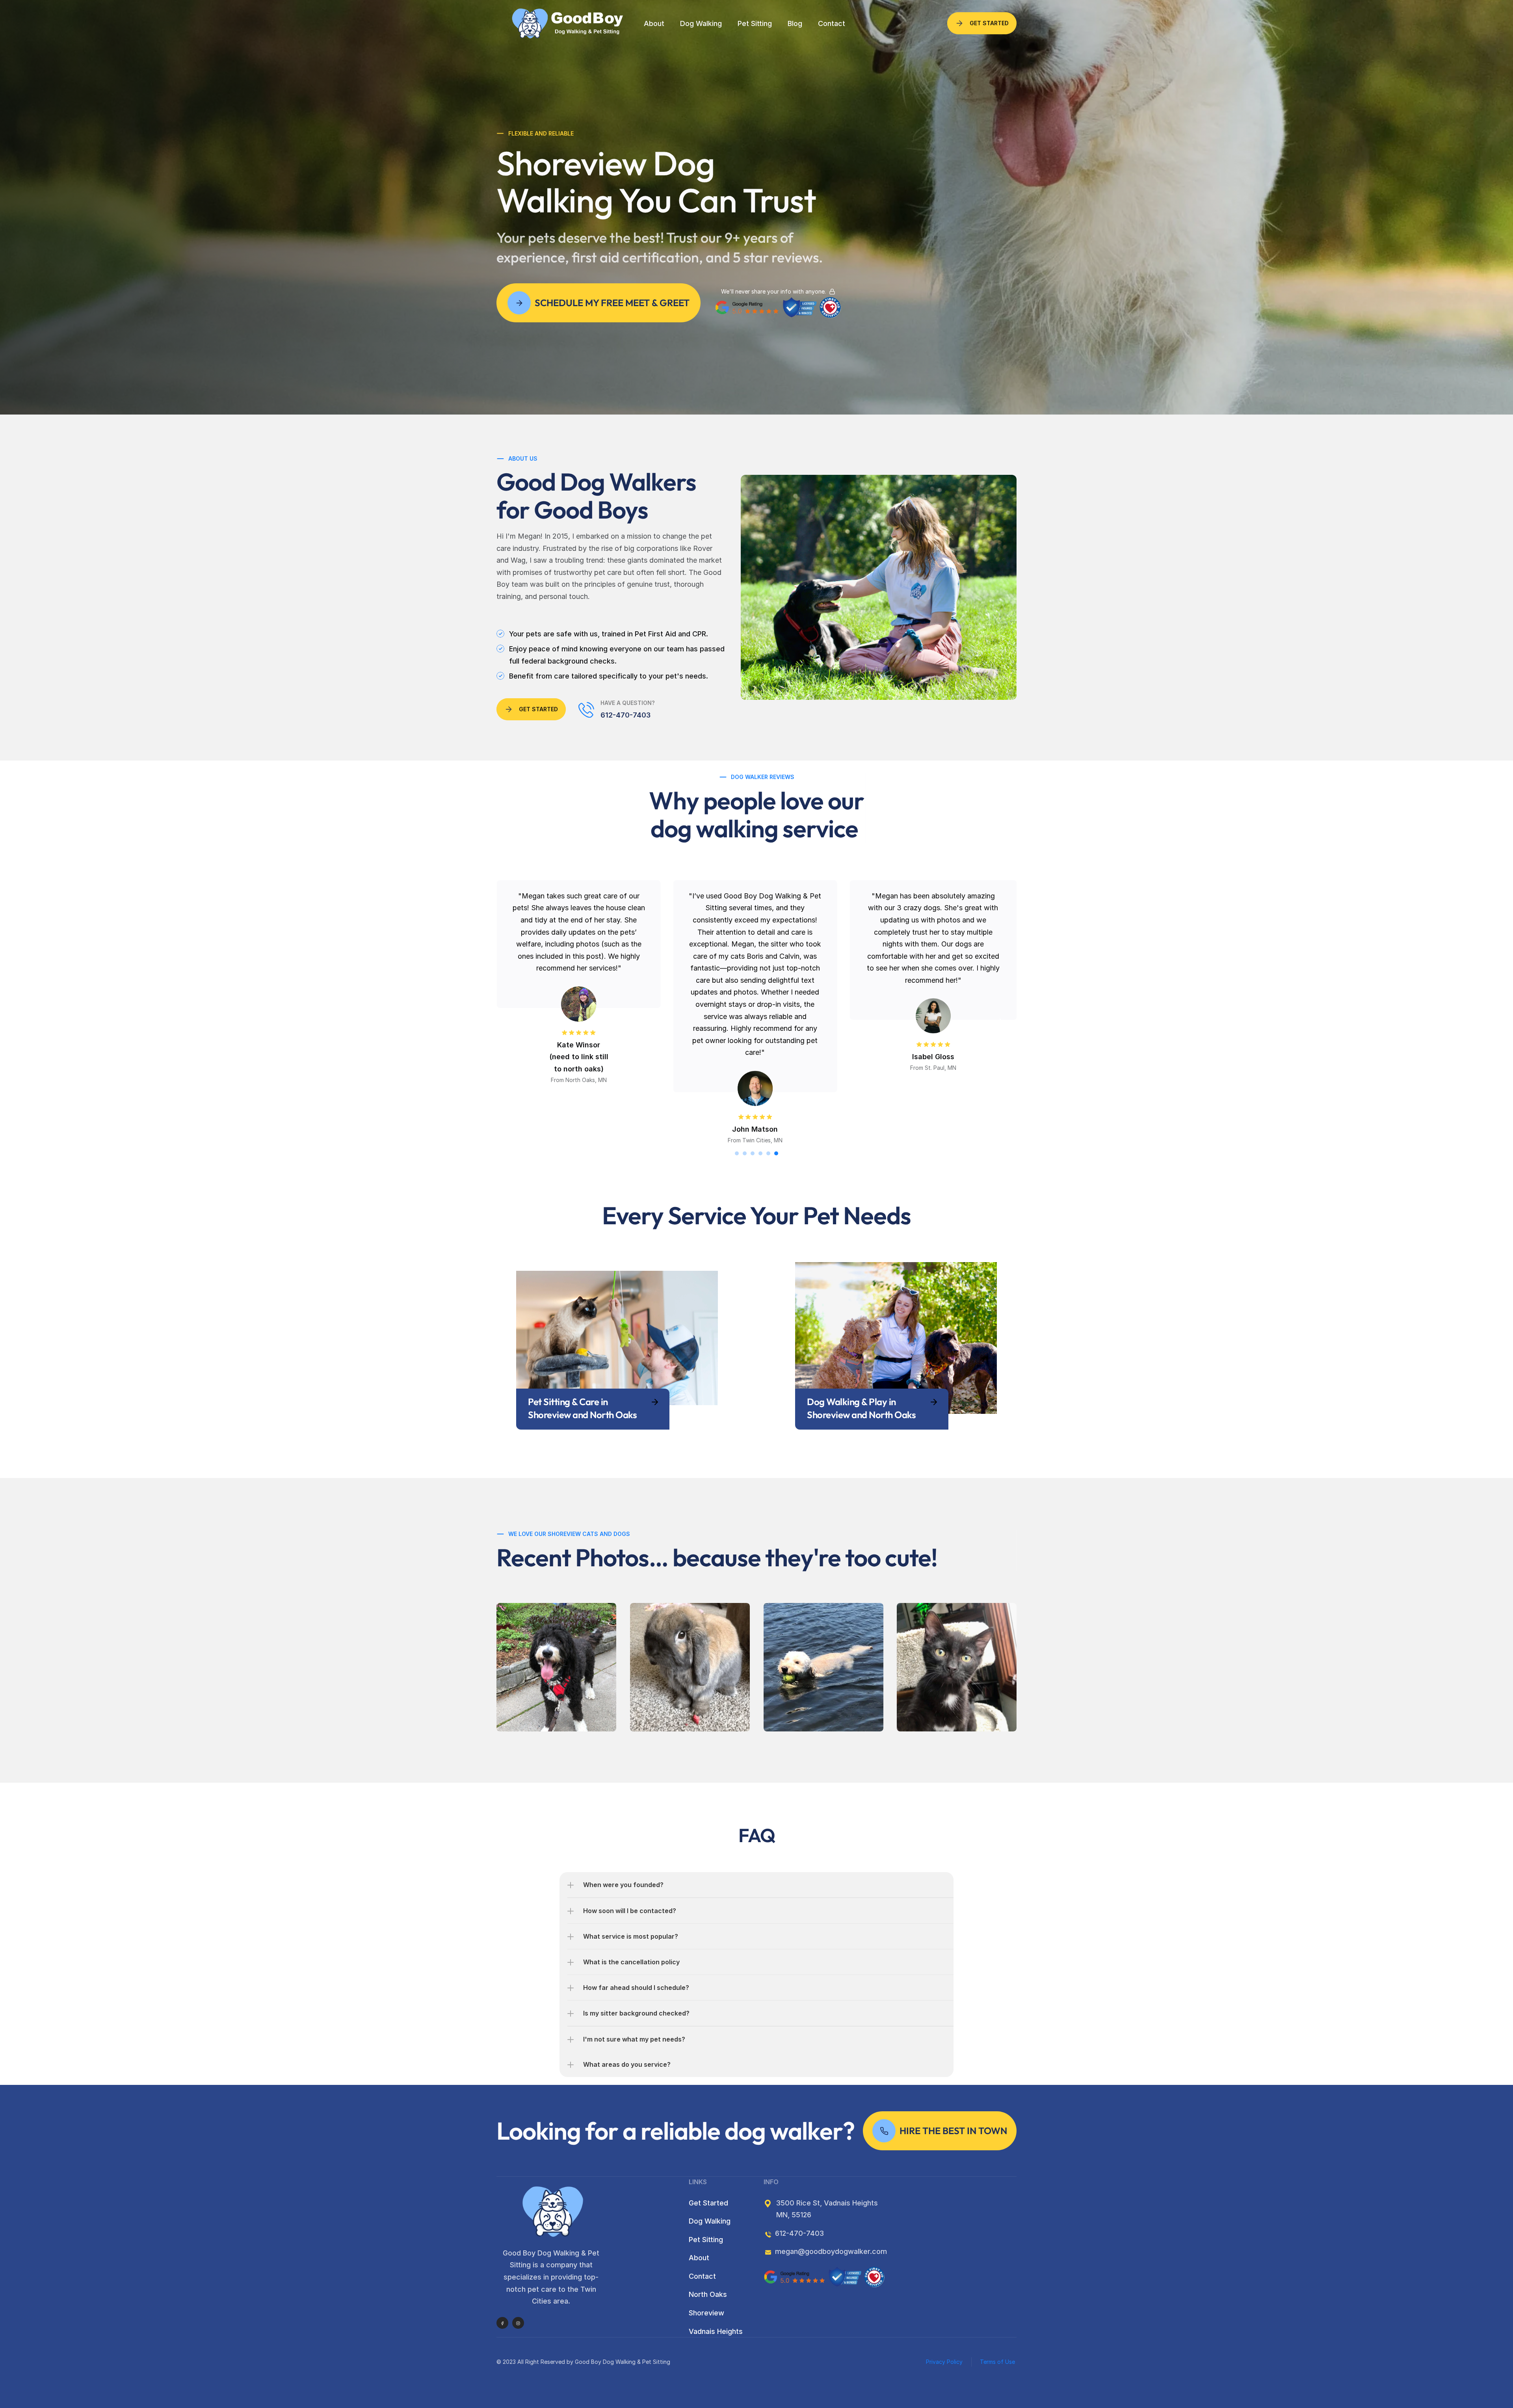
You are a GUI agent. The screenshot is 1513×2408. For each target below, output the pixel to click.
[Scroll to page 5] (768, 1153)
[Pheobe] (556, 1667)
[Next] (1001, 1022)
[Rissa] (957, 1667)
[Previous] (512, 1022)
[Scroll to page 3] (753, 1153)
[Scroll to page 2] (745, 1153)
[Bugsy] (690, 1667)
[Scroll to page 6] (777, 1153)
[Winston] (823, 1667)
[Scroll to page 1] (736, 1153)
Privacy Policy (944, 2362)
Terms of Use (998, 2362)
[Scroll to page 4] (760, 1153)
